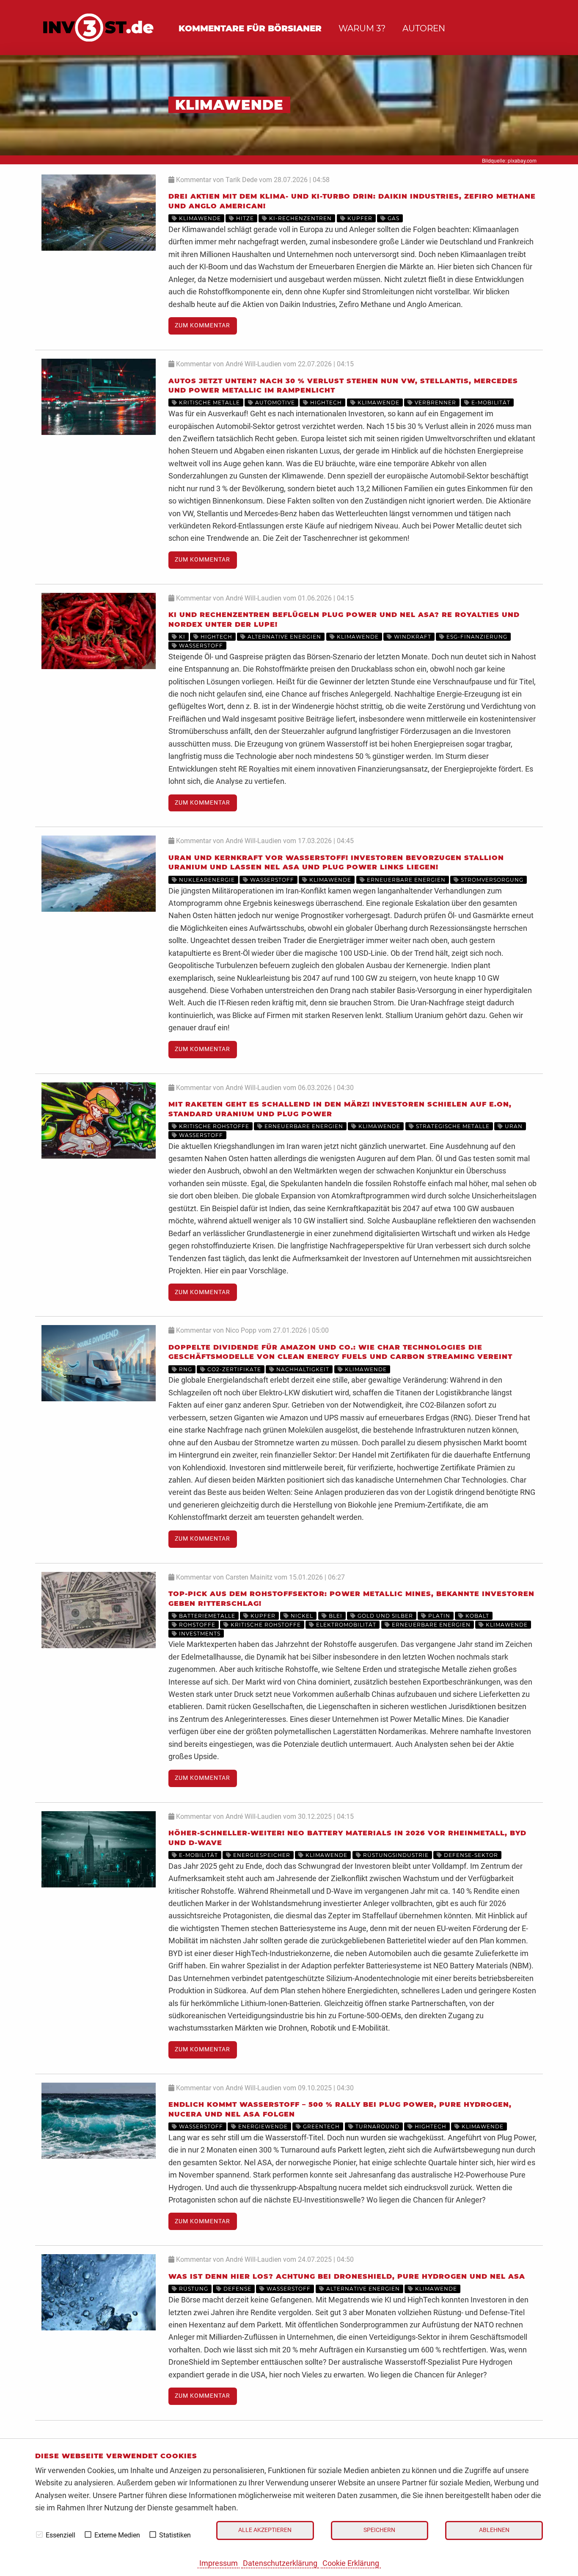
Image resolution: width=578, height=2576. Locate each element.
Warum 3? (362, 28)
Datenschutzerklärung (280, 2563)
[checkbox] (39, 2534)
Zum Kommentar (202, 325)
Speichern (379, 2530)
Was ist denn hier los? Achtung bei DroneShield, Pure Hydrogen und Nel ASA (347, 2276)
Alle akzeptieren (265, 2530)
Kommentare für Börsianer (250, 28)
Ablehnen (494, 2530)
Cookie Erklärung (351, 2563)
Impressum (219, 2563)
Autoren (424, 28)
